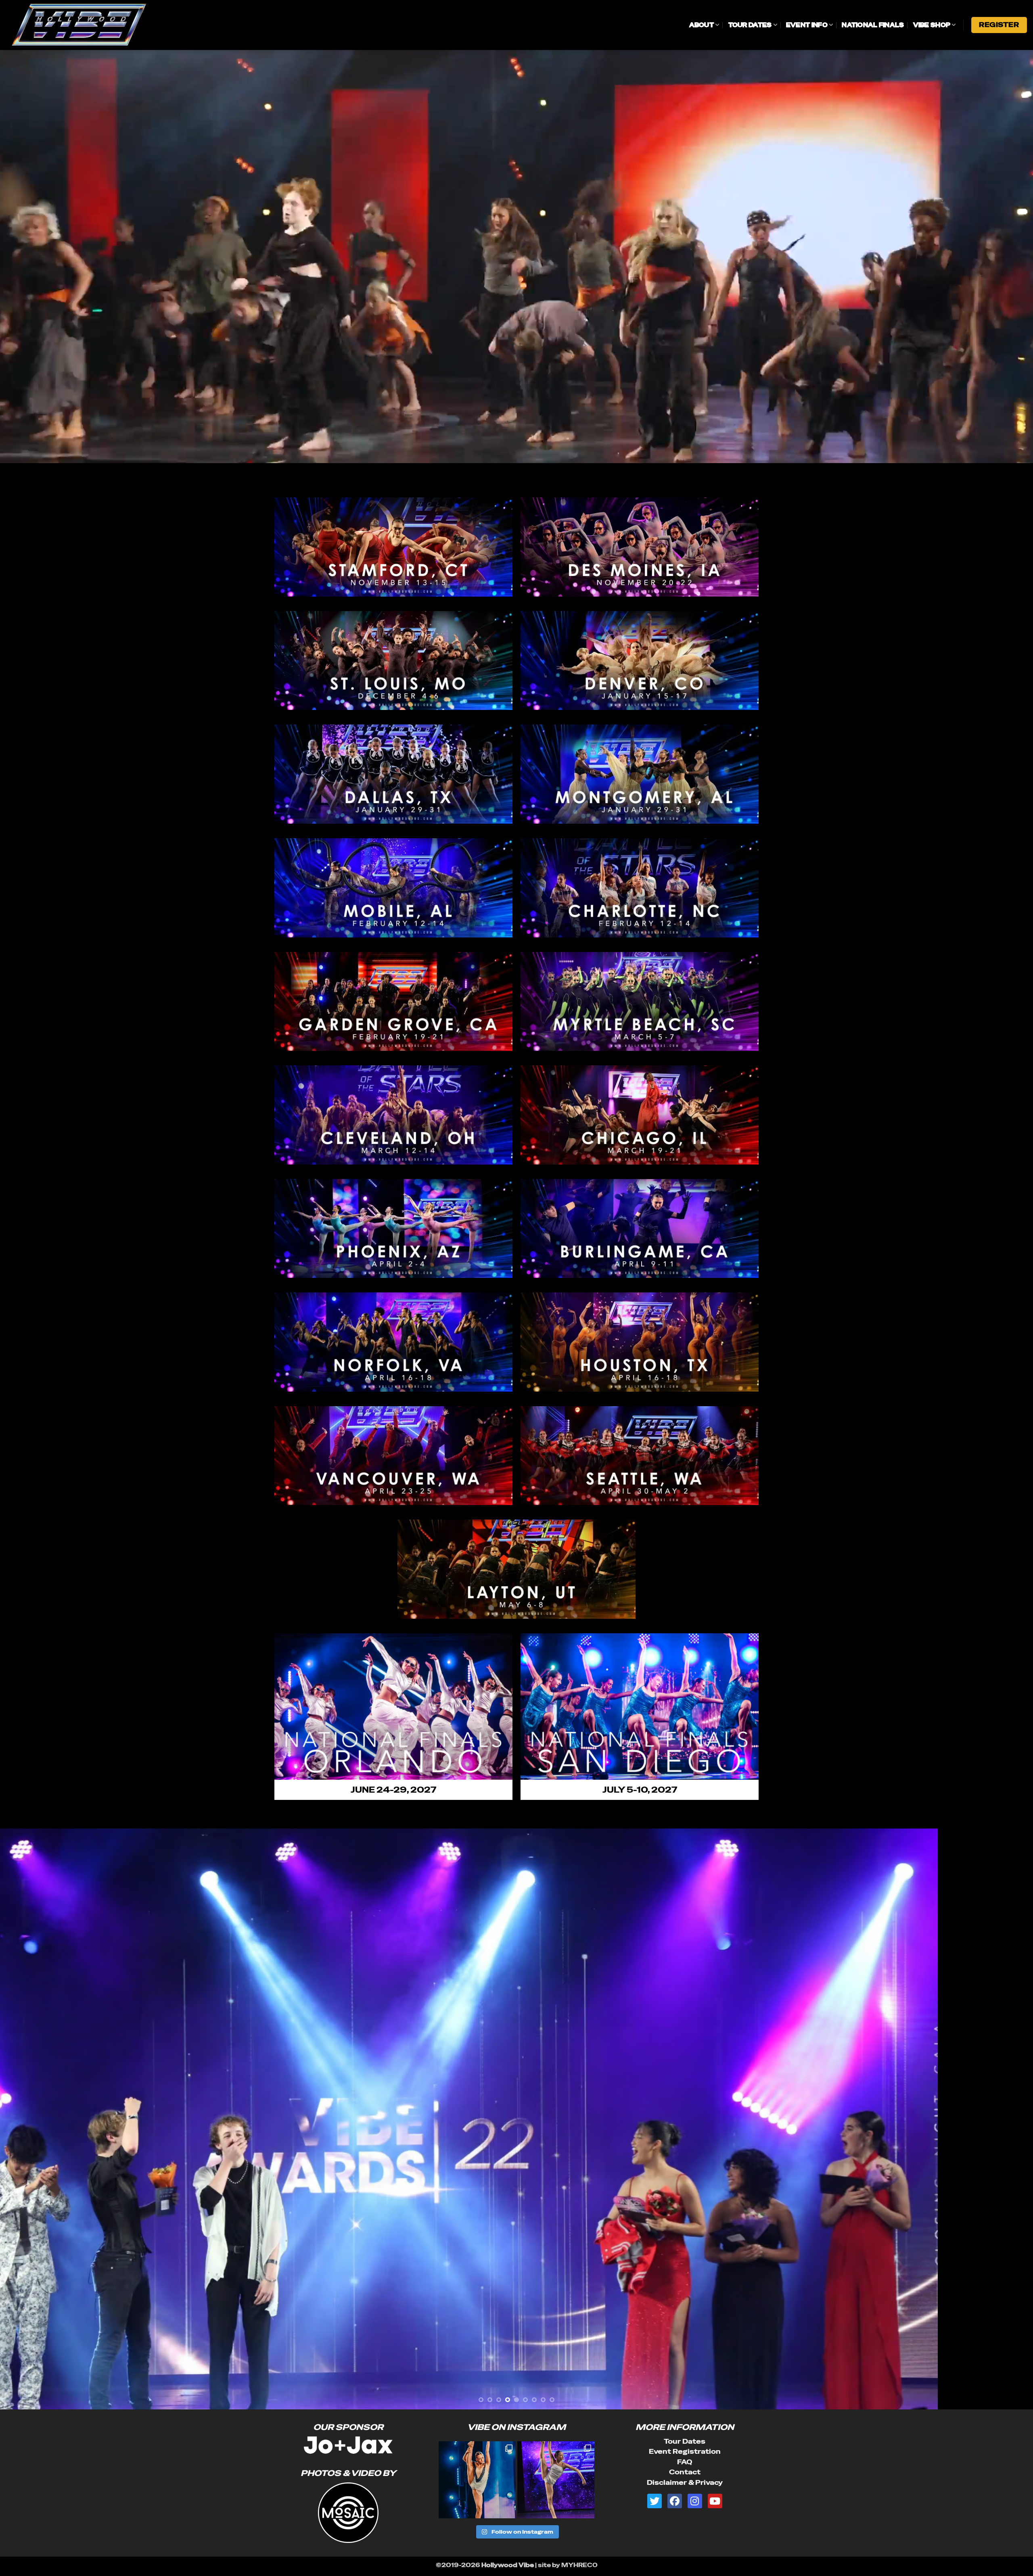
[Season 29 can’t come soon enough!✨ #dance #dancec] (556, 2480)
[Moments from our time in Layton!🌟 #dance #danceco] (477, 2480)
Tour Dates (750, 25)
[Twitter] (655, 2501)
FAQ (685, 2462)
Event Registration (685, 2452)
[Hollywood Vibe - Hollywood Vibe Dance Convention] (97, 25)
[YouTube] (715, 2501)
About (702, 25)
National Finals (873, 25)
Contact (685, 2472)
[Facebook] (675, 2501)
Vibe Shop (932, 25)
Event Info (807, 25)
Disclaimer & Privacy (685, 2483)
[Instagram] (695, 2501)
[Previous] (31, 2119)
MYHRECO (579, 2565)
